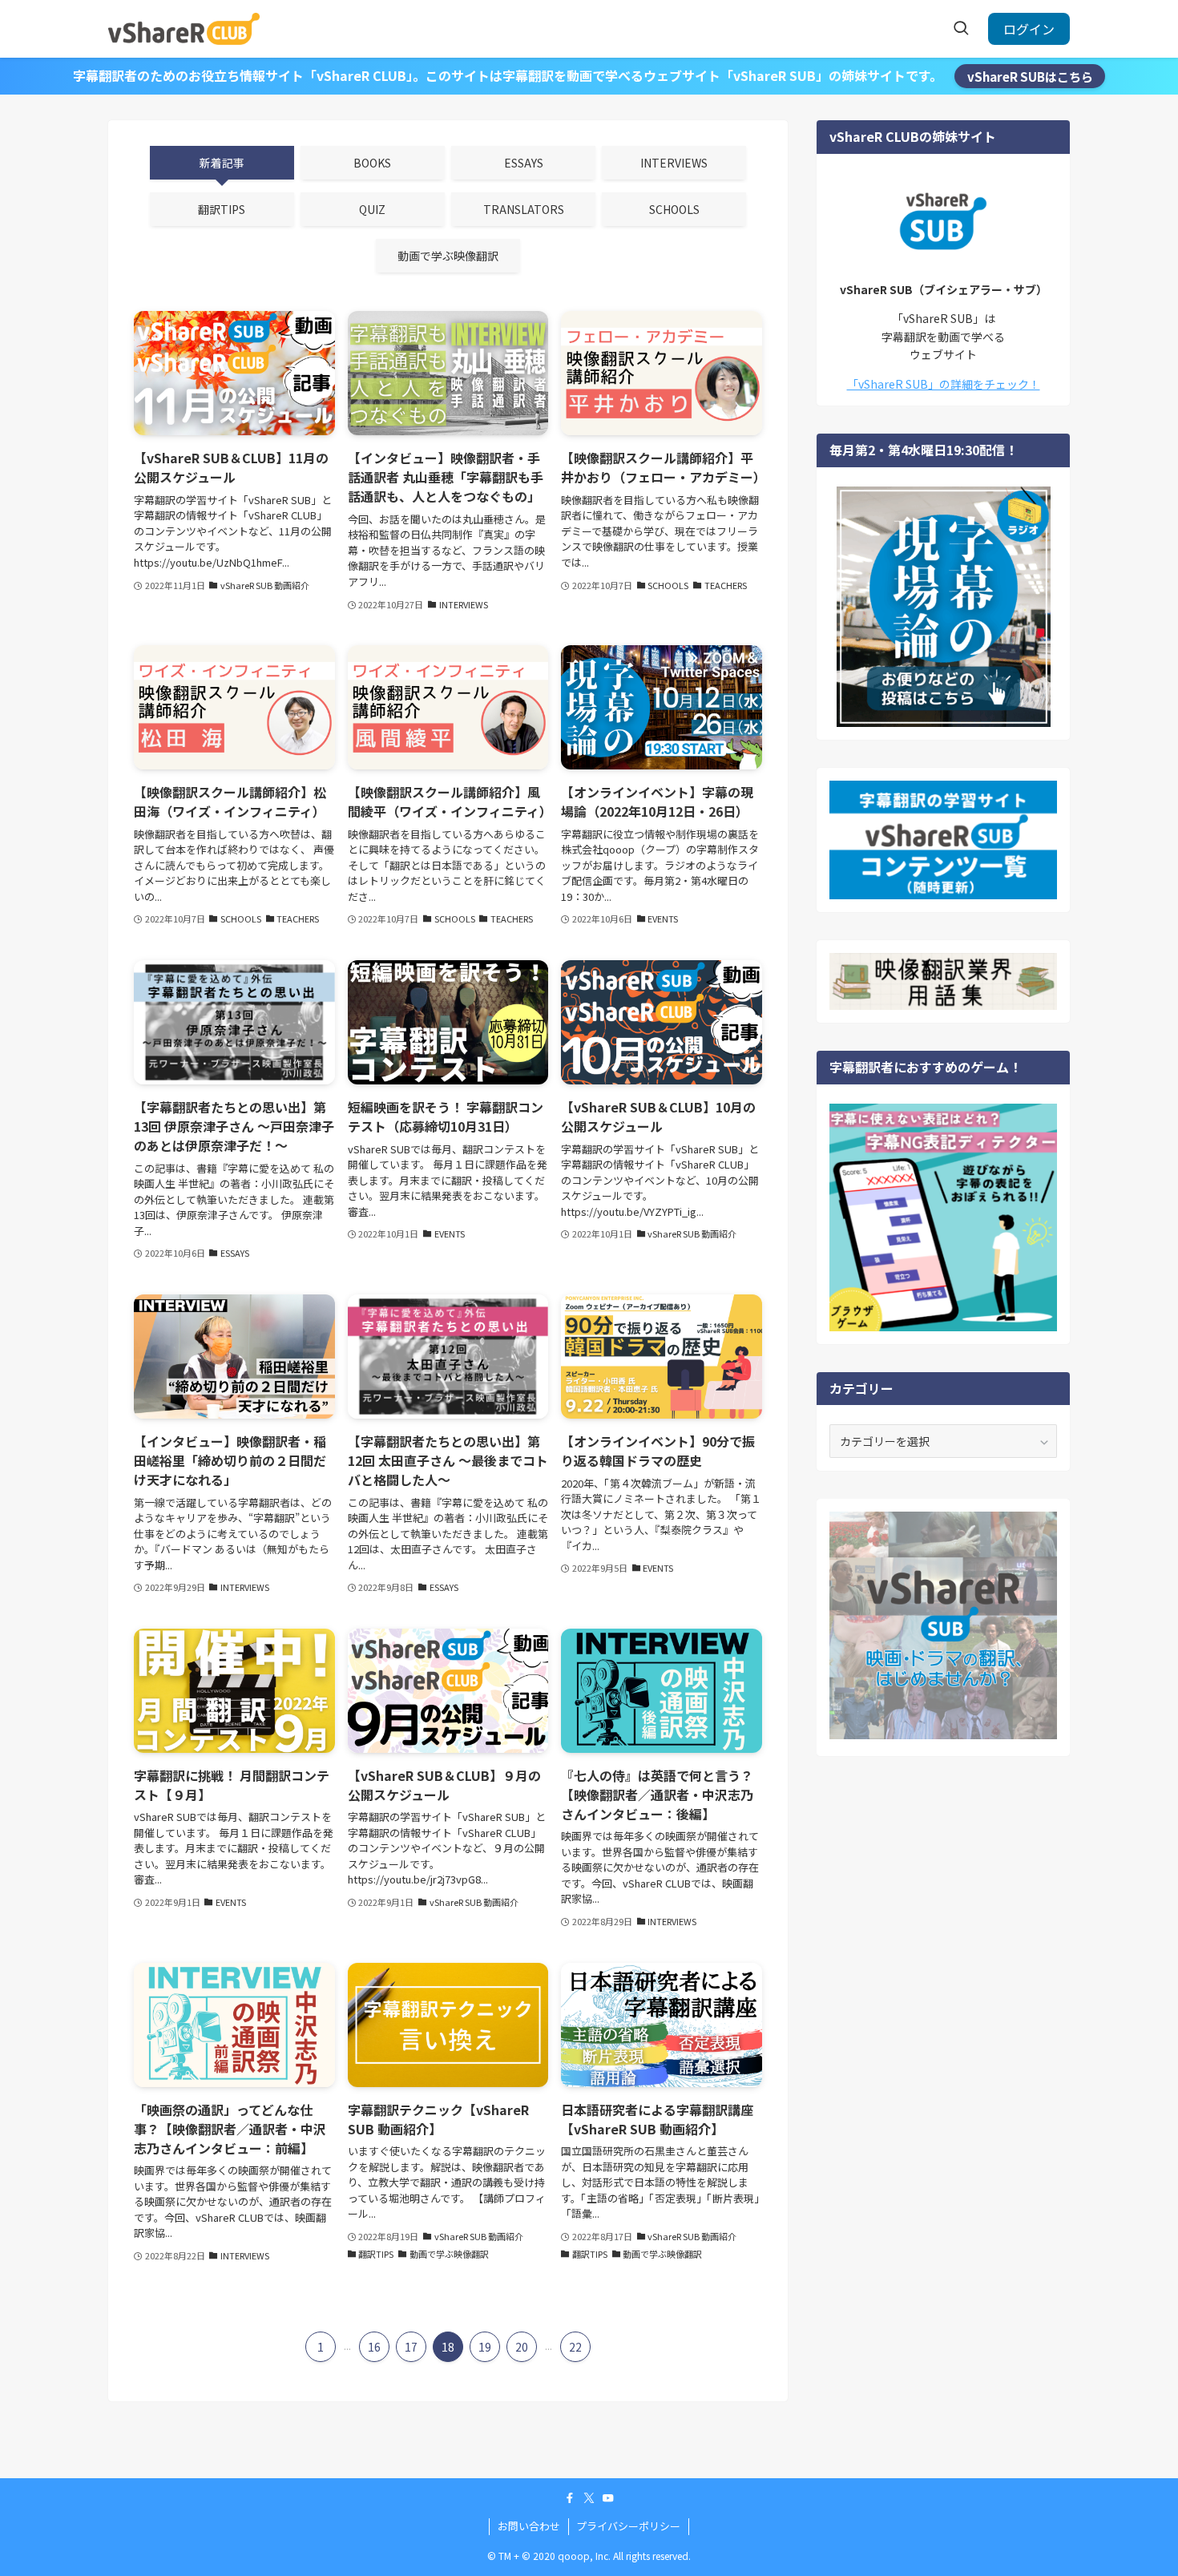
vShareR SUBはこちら (1030, 76)
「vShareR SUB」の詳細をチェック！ (944, 384)
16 (374, 2347)
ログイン (1029, 29)
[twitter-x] (589, 2498)
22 (575, 2347)
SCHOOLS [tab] (674, 209)
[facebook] (570, 2498)
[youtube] (608, 2498)
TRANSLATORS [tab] (524, 209)
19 (485, 2347)
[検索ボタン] (961, 29)
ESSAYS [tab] (524, 163)
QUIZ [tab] (372, 209)
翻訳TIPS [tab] (222, 209)
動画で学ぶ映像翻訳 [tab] (448, 256)
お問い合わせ (529, 2526)
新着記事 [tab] (222, 163)
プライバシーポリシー (628, 2526)
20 (522, 2347)
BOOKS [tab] (372, 163)
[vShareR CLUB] (184, 29)
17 (411, 2347)
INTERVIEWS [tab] (674, 163)
